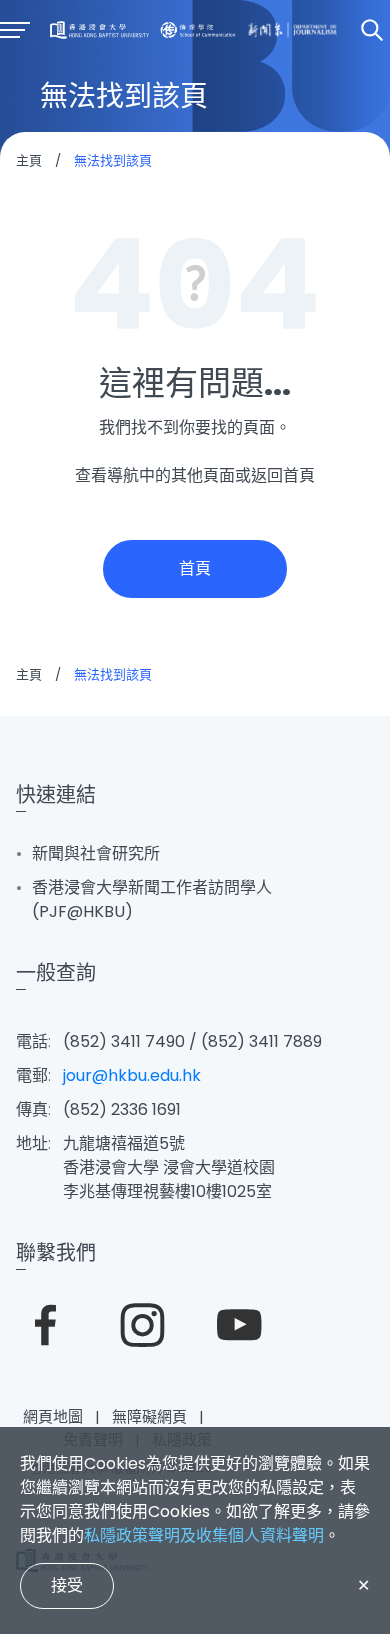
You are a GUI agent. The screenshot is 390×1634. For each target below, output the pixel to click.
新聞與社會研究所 (96, 853)
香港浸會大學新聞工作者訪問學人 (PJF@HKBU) (152, 899)
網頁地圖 (53, 1416)
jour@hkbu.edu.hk (132, 1075)
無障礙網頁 (149, 1416)
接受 (67, 1585)
